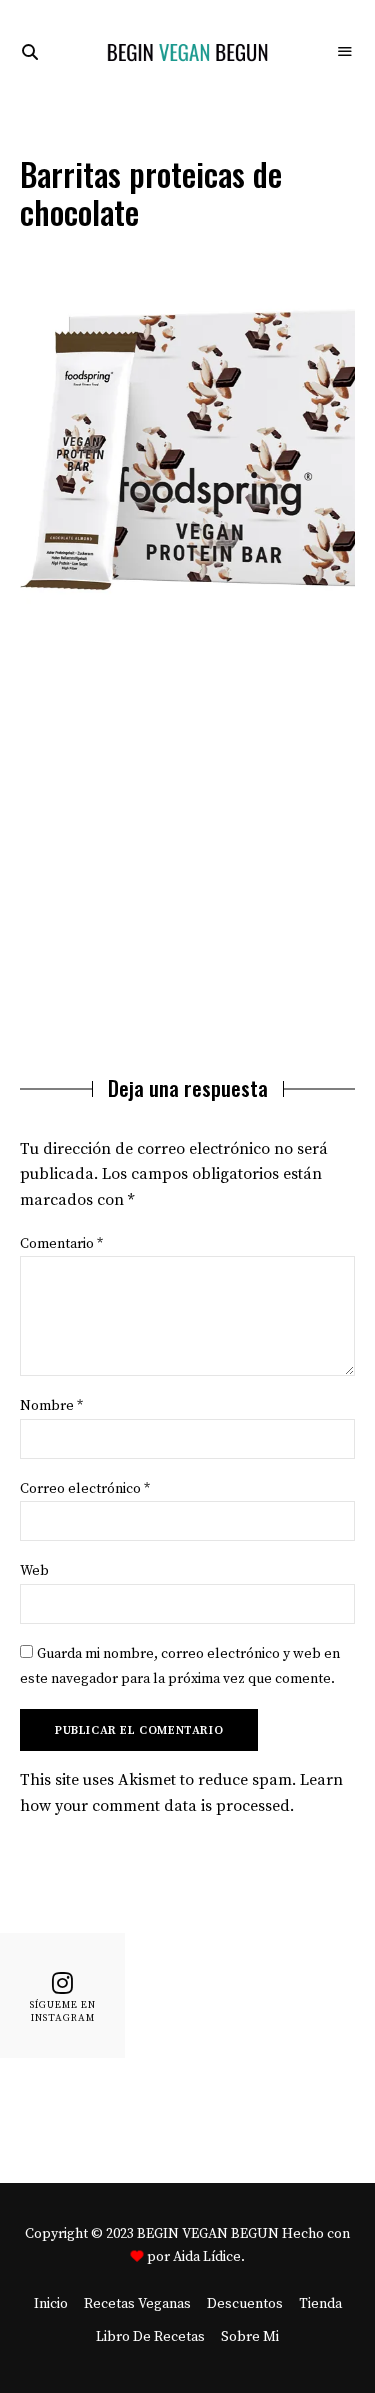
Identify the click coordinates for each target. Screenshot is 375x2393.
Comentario (61, 1244)
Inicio (51, 2304)
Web (34, 1571)
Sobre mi (250, 2337)
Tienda (320, 2304)
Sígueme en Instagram (63, 2011)
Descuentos (245, 2304)
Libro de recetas (150, 2337)
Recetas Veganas (137, 2304)
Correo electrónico (85, 1489)
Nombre (51, 1406)
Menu (345, 52)
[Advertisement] (187, 832)
